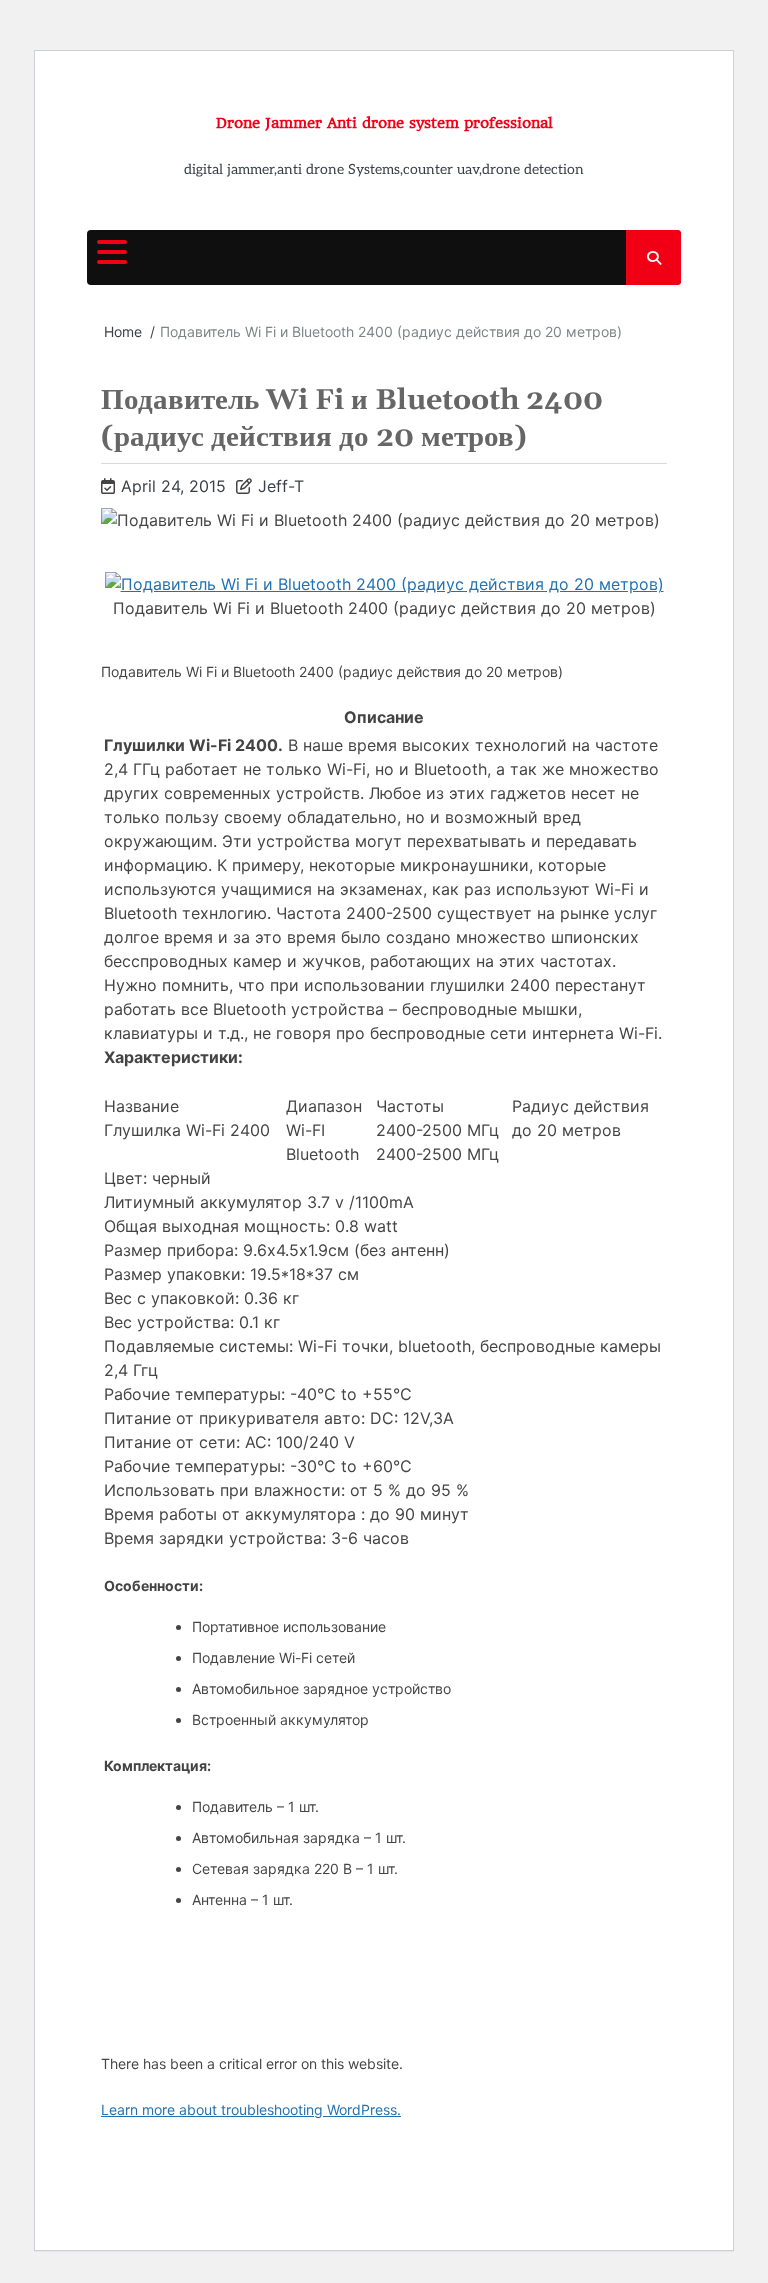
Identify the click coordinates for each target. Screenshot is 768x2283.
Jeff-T (281, 486)
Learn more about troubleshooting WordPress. (251, 2109)
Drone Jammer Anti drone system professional (384, 123)
